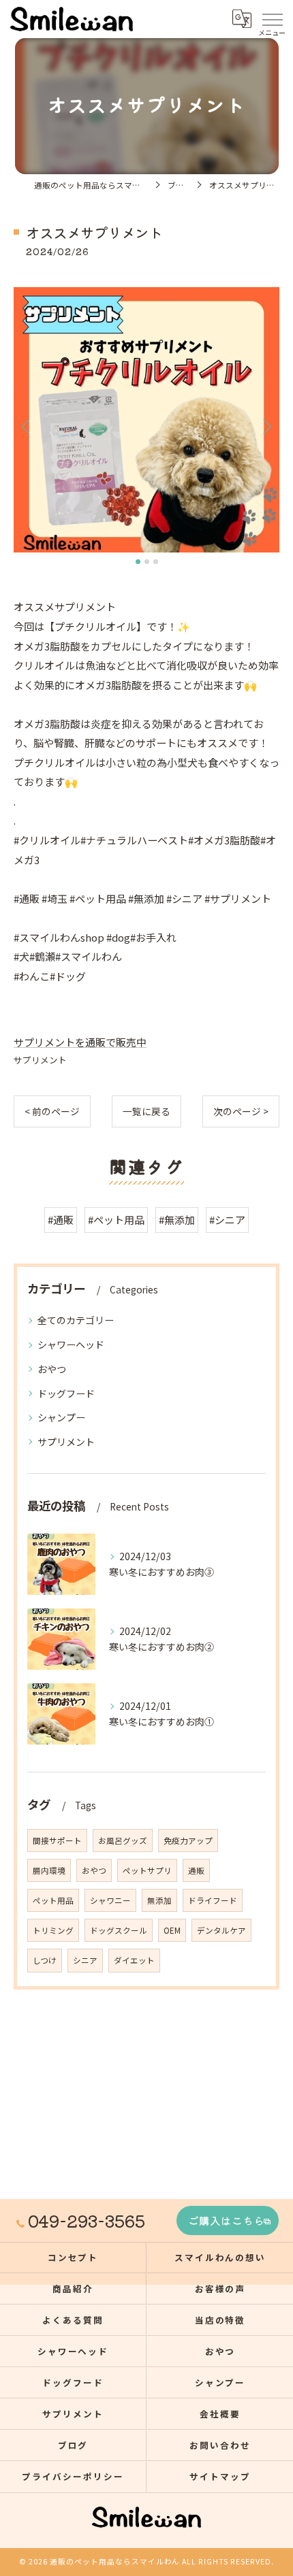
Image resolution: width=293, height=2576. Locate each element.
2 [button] (147, 562)
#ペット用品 (116, 1220)
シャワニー (110, 1900)
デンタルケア (221, 1930)
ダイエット (134, 1960)
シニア (85, 1960)
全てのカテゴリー (76, 1320)
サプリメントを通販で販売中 (80, 1042)
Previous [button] (27, 426)
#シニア (227, 1220)
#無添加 (177, 1220)
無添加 (159, 1900)
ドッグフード (66, 1393)
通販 (196, 1870)
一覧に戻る (146, 1111)
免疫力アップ (188, 1840)
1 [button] (138, 562)
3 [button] (156, 562)
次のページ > (241, 1111)
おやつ (52, 1369)
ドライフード (213, 1900)
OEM (172, 1930)
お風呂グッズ (123, 1840)
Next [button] (266, 426)
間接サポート (57, 1840)
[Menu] (272, 18)
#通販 (61, 1220)
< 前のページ (52, 1111)
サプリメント (40, 1060)
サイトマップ (220, 2476)
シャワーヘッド (71, 1344)
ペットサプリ (147, 1870)
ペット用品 (53, 1900)
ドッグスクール (119, 1930)
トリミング (53, 1930)
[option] (146, 420)
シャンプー (61, 1417)
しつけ (45, 1960)
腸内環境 (49, 1870)
